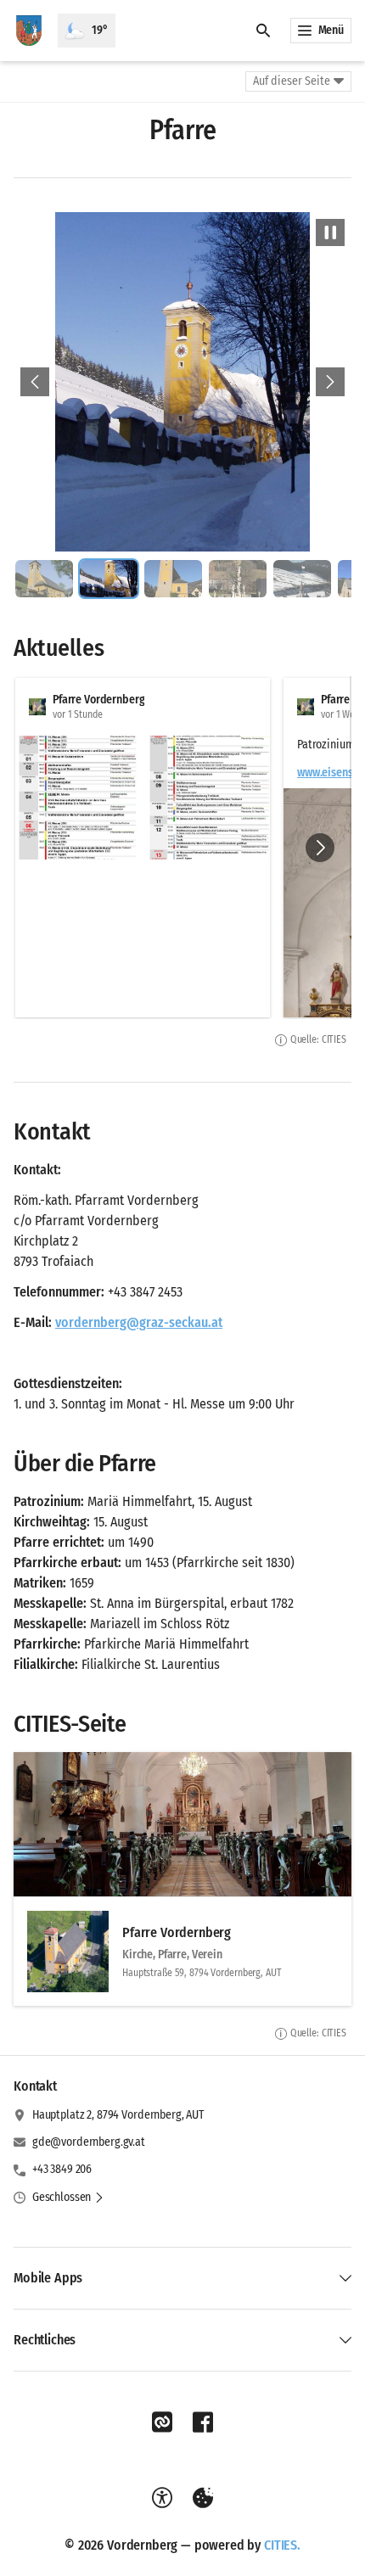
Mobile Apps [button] (48, 2278)
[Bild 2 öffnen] (182, 382)
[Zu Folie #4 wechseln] (238, 579)
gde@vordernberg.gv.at (89, 2142)
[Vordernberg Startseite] (29, 31)
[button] (77, 798)
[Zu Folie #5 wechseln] (302, 579)
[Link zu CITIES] (162, 2422)
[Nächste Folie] (330, 382)
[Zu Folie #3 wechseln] (173, 579)
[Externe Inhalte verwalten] (203, 2498)
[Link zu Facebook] (203, 2422)
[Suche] (263, 31)
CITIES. (282, 2545)
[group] (182, 848)
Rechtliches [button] (45, 2340)
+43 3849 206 (62, 2169)
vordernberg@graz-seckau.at (139, 1322)
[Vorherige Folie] (35, 382)
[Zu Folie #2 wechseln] (109, 579)
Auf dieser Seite (292, 81)
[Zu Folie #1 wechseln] (44, 579)
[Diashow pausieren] (330, 232)
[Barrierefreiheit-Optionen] (162, 2498)
